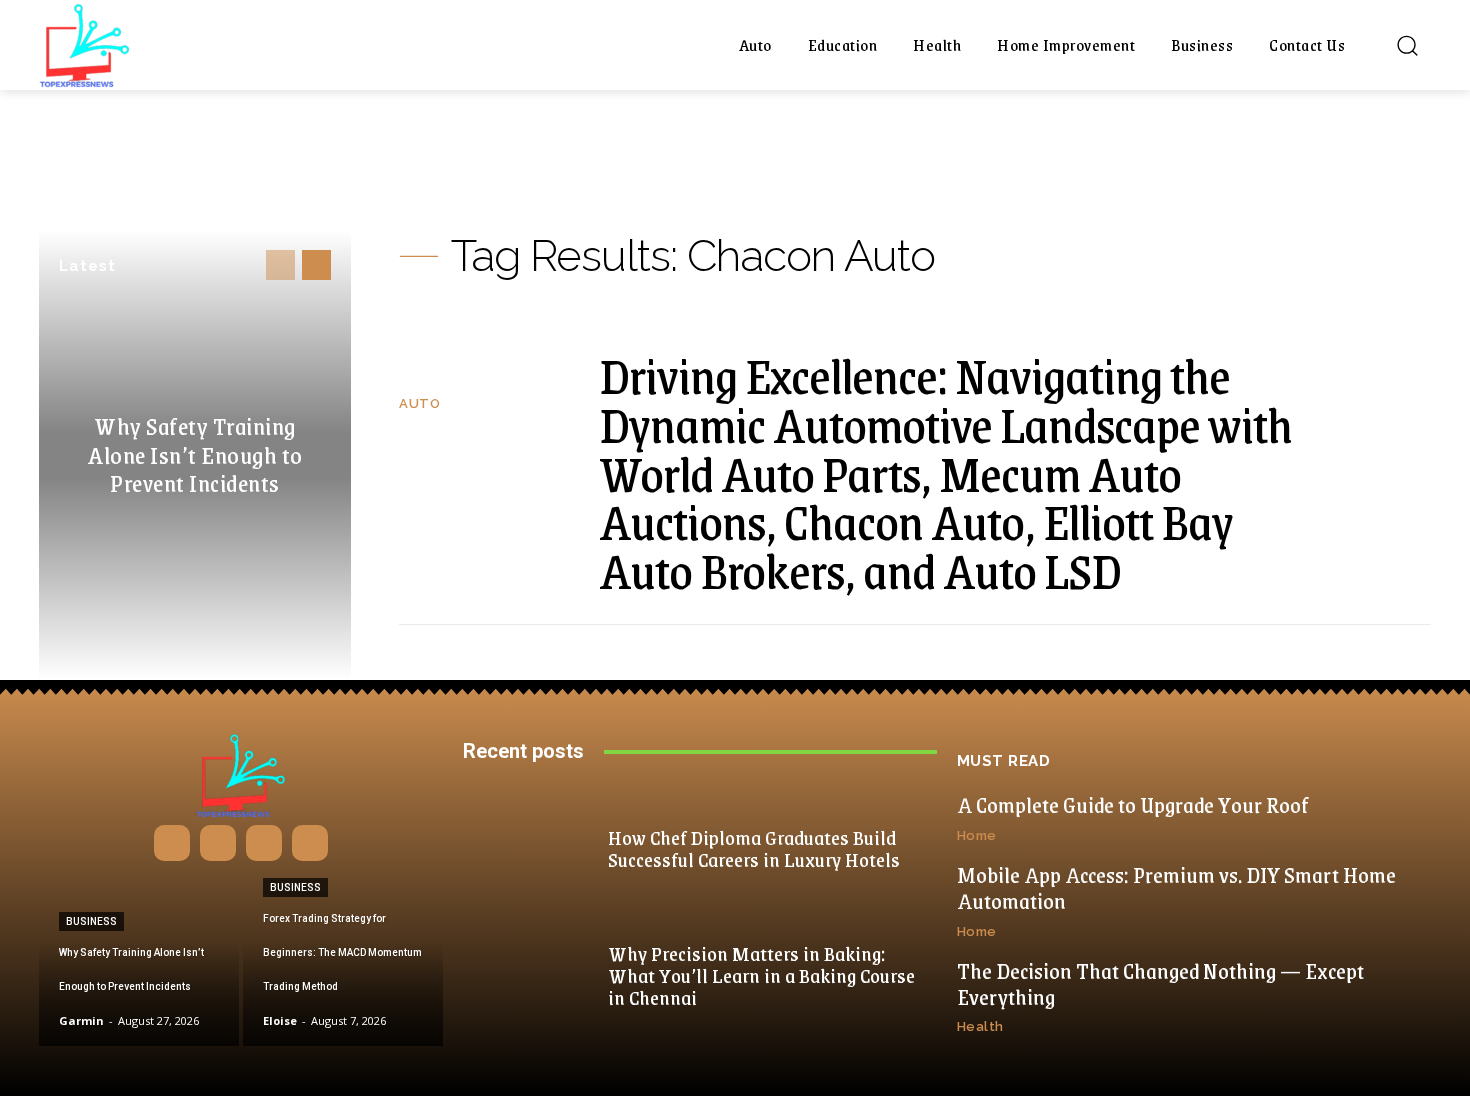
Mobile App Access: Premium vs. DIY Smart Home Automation (1176, 887)
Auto (419, 403)
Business (91, 921)
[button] (1407, 45)
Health (980, 1026)
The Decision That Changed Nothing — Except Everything (1160, 983)
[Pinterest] (264, 843)
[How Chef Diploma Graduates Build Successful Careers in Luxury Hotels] (533, 847)
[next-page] (316, 265)
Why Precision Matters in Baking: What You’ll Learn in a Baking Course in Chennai (761, 975)
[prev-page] (280, 265)
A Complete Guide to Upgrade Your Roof (1133, 804)
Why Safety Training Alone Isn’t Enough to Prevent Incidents (195, 454)
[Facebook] (172, 843)
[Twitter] (310, 843)
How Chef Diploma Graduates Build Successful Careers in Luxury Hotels (754, 848)
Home (977, 835)
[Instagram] (218, 843)
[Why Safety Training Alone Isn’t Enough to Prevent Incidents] (139, 961)
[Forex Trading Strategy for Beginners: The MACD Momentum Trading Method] (343, 961)
